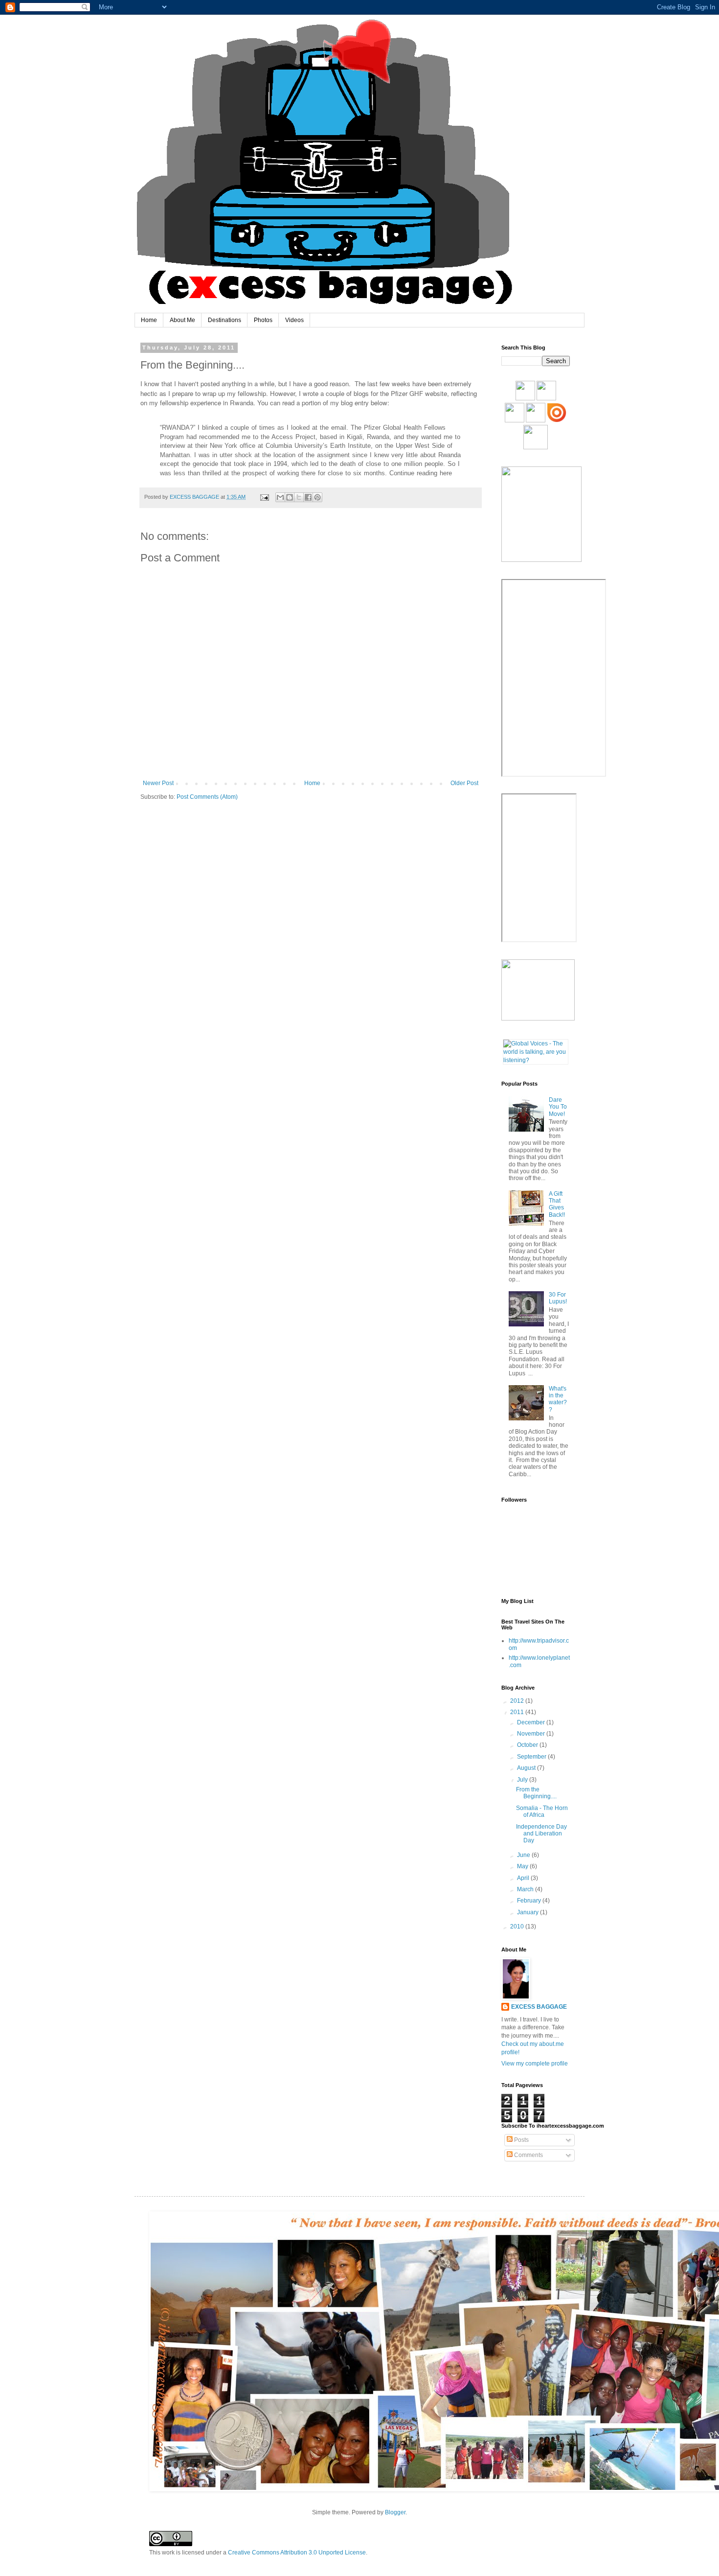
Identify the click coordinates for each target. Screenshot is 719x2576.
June (524, 1855)
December (532, 1722)
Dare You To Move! (558, 1107)
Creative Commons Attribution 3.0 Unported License (297, 2553)
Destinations (225, 320)
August (527, 1768)
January (528, 1912)
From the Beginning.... (536, 1793)
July (523, 1780)
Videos (294, 320)
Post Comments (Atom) (207, 797)
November (532, 1734)
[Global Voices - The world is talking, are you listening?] (536, 1060)
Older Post (464, 783)
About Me (182, 320)
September (532, 1757)
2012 (518, 1701)
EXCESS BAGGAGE (539, 2007)
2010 (518, 1926)
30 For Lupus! (558, 1298)
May (523, 1866)
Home (149, 320)
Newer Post (158, 783)
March (526, 1889)
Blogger (395, 2512)
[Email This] (280, 497)
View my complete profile (535, 2064)
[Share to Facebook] (308, 497)
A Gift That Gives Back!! (557, 1204)
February (530, 1901)
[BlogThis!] (290, 497)
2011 (518, 1712)
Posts (521, 2140)
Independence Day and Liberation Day (541, 1834)
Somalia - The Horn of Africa (542, 1811)
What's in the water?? (558, 1399)
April (524, 1878)
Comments (528, 2155)
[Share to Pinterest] (317, 497)
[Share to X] (299, 497)
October (528, 1745)
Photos (263, 320)
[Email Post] (264, 497)
